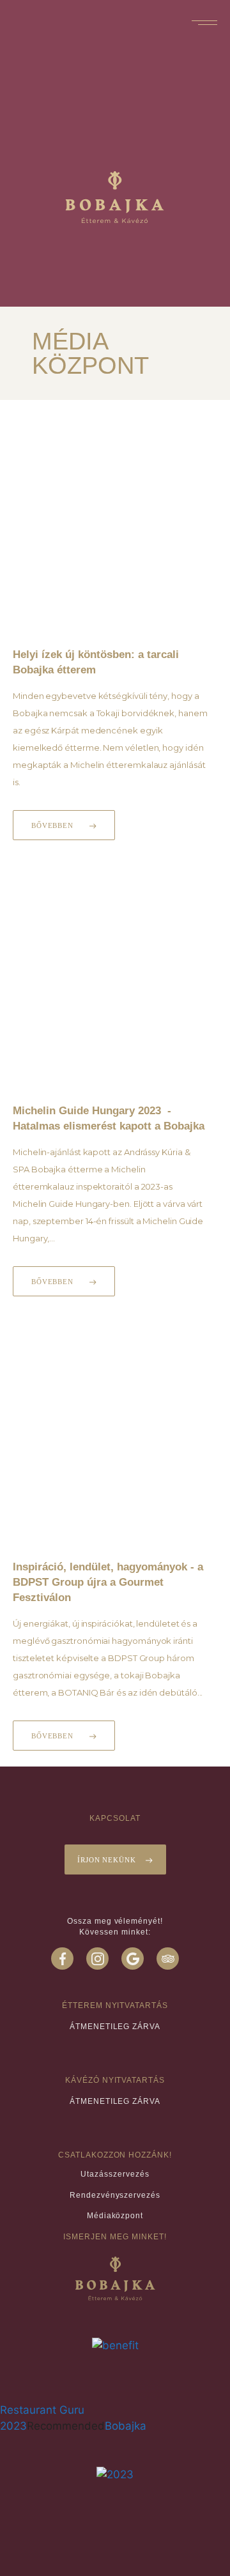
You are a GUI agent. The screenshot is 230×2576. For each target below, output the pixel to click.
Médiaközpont (115, 2216)
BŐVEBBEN (52, 825)
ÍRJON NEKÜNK (107, 1860)
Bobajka (126, 2426)
